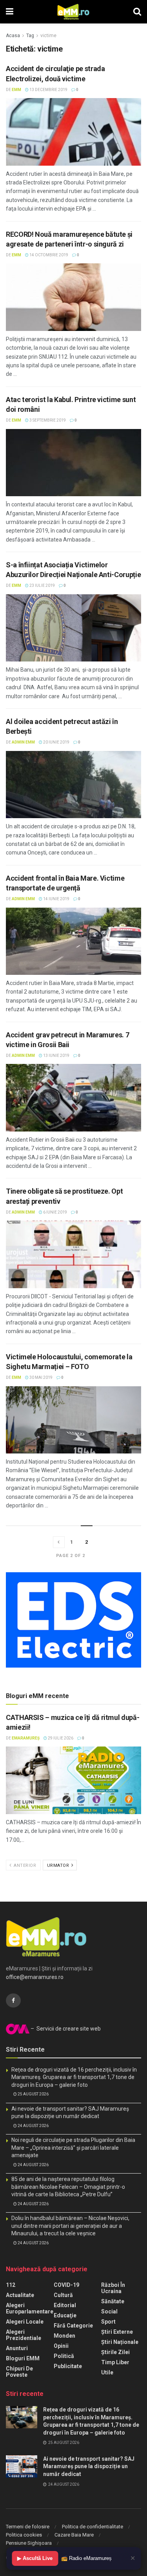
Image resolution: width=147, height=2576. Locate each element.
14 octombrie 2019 (48, 255)
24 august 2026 (33, 2126)
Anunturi (17, 2348)
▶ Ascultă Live (35, 2558)
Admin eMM (23, 742)
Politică (64, 2356)
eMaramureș (26, 1738)
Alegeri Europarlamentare (30, 2308)
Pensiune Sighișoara (29, 2543)
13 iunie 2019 (56, 1056)
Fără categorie (73, 2326)
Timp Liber (115, 2362)
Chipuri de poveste (19, 2372)
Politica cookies (24, 2535)
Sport (108, 2322)
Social (109, 2311)
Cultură (63, 2295)
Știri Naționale (120, 2342)
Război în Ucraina (113, 2288)
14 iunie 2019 (56, 899)
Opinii (61, 2346)
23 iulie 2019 (42, 585)
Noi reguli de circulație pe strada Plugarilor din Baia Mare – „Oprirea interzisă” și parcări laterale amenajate (73, 2148)
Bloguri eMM (23, 2358)
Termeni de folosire (28, 2527)
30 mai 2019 (41, 1377)
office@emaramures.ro (35, 1977)
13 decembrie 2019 (48, 90)
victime (48, 36)
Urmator (59, 1865)
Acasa (13, 36)
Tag (30, 36)
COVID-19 (66, 2285)
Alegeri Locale (25, 2322)
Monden (64, 2336)
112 (11, 2285)
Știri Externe (117, 2332)
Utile (107, 2372)
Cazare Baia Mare (74, 2535)
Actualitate (20, 2295)
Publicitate (68, 2366)
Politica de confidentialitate (93, 2527)
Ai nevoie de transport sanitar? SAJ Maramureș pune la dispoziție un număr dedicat (89, 2466)
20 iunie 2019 (56, 742)
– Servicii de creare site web (65, 2029)
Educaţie (65, 2315)
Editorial (65, 2305)
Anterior (24, 1865)
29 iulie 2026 (60, 1738)
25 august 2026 (33, 2094)
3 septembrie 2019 (47, 420)
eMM (16, 90)
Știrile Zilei (115, 2352)
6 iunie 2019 (55, 1212)
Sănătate (113, 2301)
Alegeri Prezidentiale (24, 2335)
